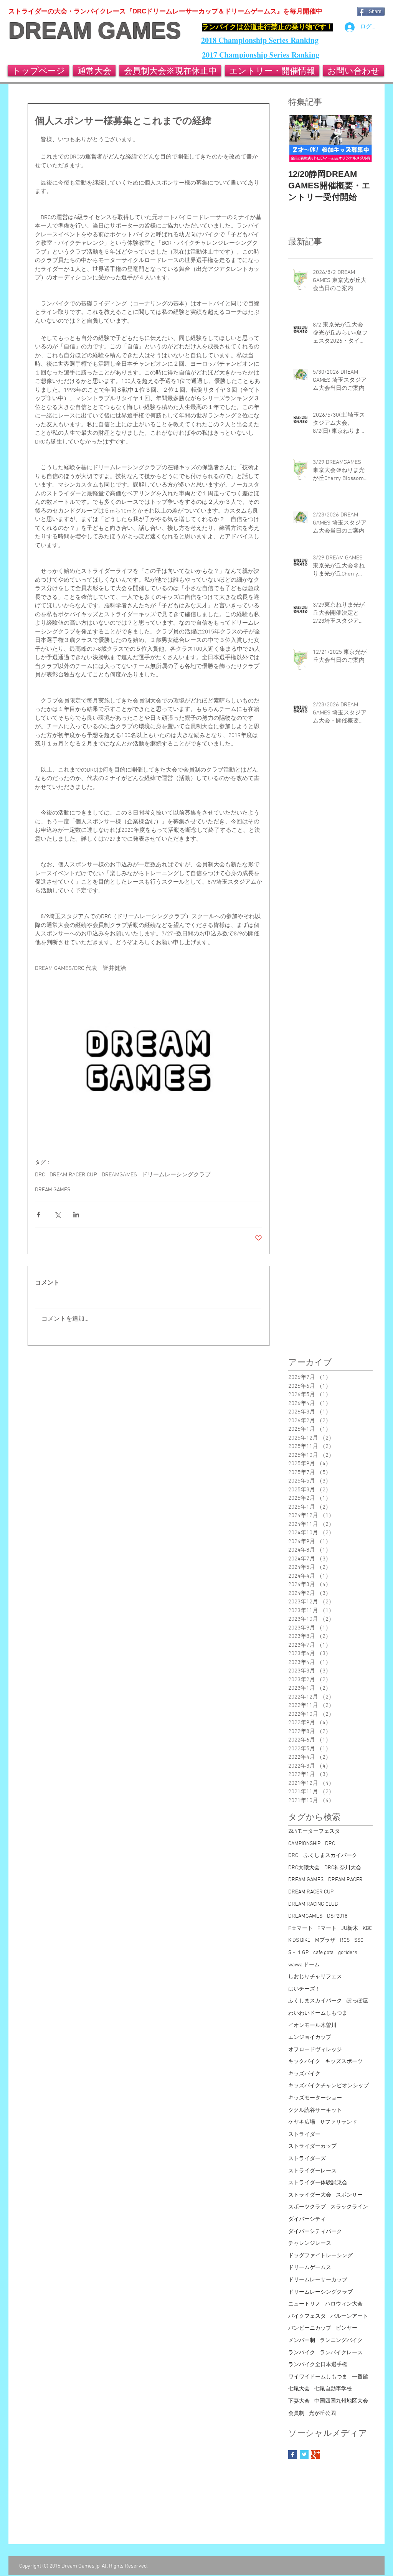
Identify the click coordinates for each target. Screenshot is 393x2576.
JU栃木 (350, 1929)
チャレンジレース (310, 2244)
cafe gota (323, 1953)
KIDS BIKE (299, 1940)
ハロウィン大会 (344, 2304)
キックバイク (304, 2062)
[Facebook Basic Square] (293, 2455)
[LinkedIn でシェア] (76, 1215)
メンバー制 (302, 2341)
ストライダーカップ (312, 2146)
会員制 (296, 2414)
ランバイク (302, 2353)
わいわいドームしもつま (318, 2013)
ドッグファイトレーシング (320, 2256)
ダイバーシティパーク (315, 2232)
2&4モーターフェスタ (314, 1831)
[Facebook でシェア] (39, 1215)
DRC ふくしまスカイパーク (323, 1856)
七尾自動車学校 (333, 2389)
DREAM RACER (345, 1880)
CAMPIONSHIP (304, 1844)
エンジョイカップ (310, 2038)
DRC (40, 1175)
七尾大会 (299, 2389)
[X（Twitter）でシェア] (57, 1215)
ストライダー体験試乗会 (318, 2183)
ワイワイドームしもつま (318, 2377)
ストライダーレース (312, 2171)
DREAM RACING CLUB (313, 1904)
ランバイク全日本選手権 (318, 2365)
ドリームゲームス (310, 2268)
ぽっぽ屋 (357, 2001)
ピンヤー (347, 2328)
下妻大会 (299, 2401)
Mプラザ (325, 1940)
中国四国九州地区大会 (341, 2401)
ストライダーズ (307, 2159)
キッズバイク (304, 2074)
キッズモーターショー (315, 2098)
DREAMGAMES (119, 1175)
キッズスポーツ (344, 2062)
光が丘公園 (322, 2414)
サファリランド (339, 2122)
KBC (367, 1929)
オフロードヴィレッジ (315, 2050)
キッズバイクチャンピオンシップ (329, 2086)
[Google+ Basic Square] (316, 2455)
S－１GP (298, 1953)
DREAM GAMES (95, 31)
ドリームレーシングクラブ (176, 1175)
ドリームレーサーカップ (318, 2280)
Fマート (327, 1929)
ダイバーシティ (307, 2219)
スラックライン (349, 2207)
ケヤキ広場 (302, 2122)
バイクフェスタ (307, 2316)
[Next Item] (360, 139)
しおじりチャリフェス (315, 1977)
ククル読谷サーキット (315, 2110)
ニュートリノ (304, 2304)
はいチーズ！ (304, 1989)
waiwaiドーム (304, 1965)
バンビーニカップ (310, 2328)
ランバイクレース (341, 2353)
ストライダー (304, 2135)
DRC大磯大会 (304, 1868)
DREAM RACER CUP (73, 1175)
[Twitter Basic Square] (304, 2455)
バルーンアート (349, 2316)
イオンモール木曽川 (312, 2026)
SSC (359, 1940)
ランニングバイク (341, 2341)
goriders (348, 1953)
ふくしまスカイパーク (315, 2001)
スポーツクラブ (307, 2207)
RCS (345, 1940)
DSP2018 (337, 1916)
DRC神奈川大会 (343, 1868)
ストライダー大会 (310, 2195)
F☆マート (301, 1929)
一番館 (360, 2377)
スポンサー (349, 2195)
